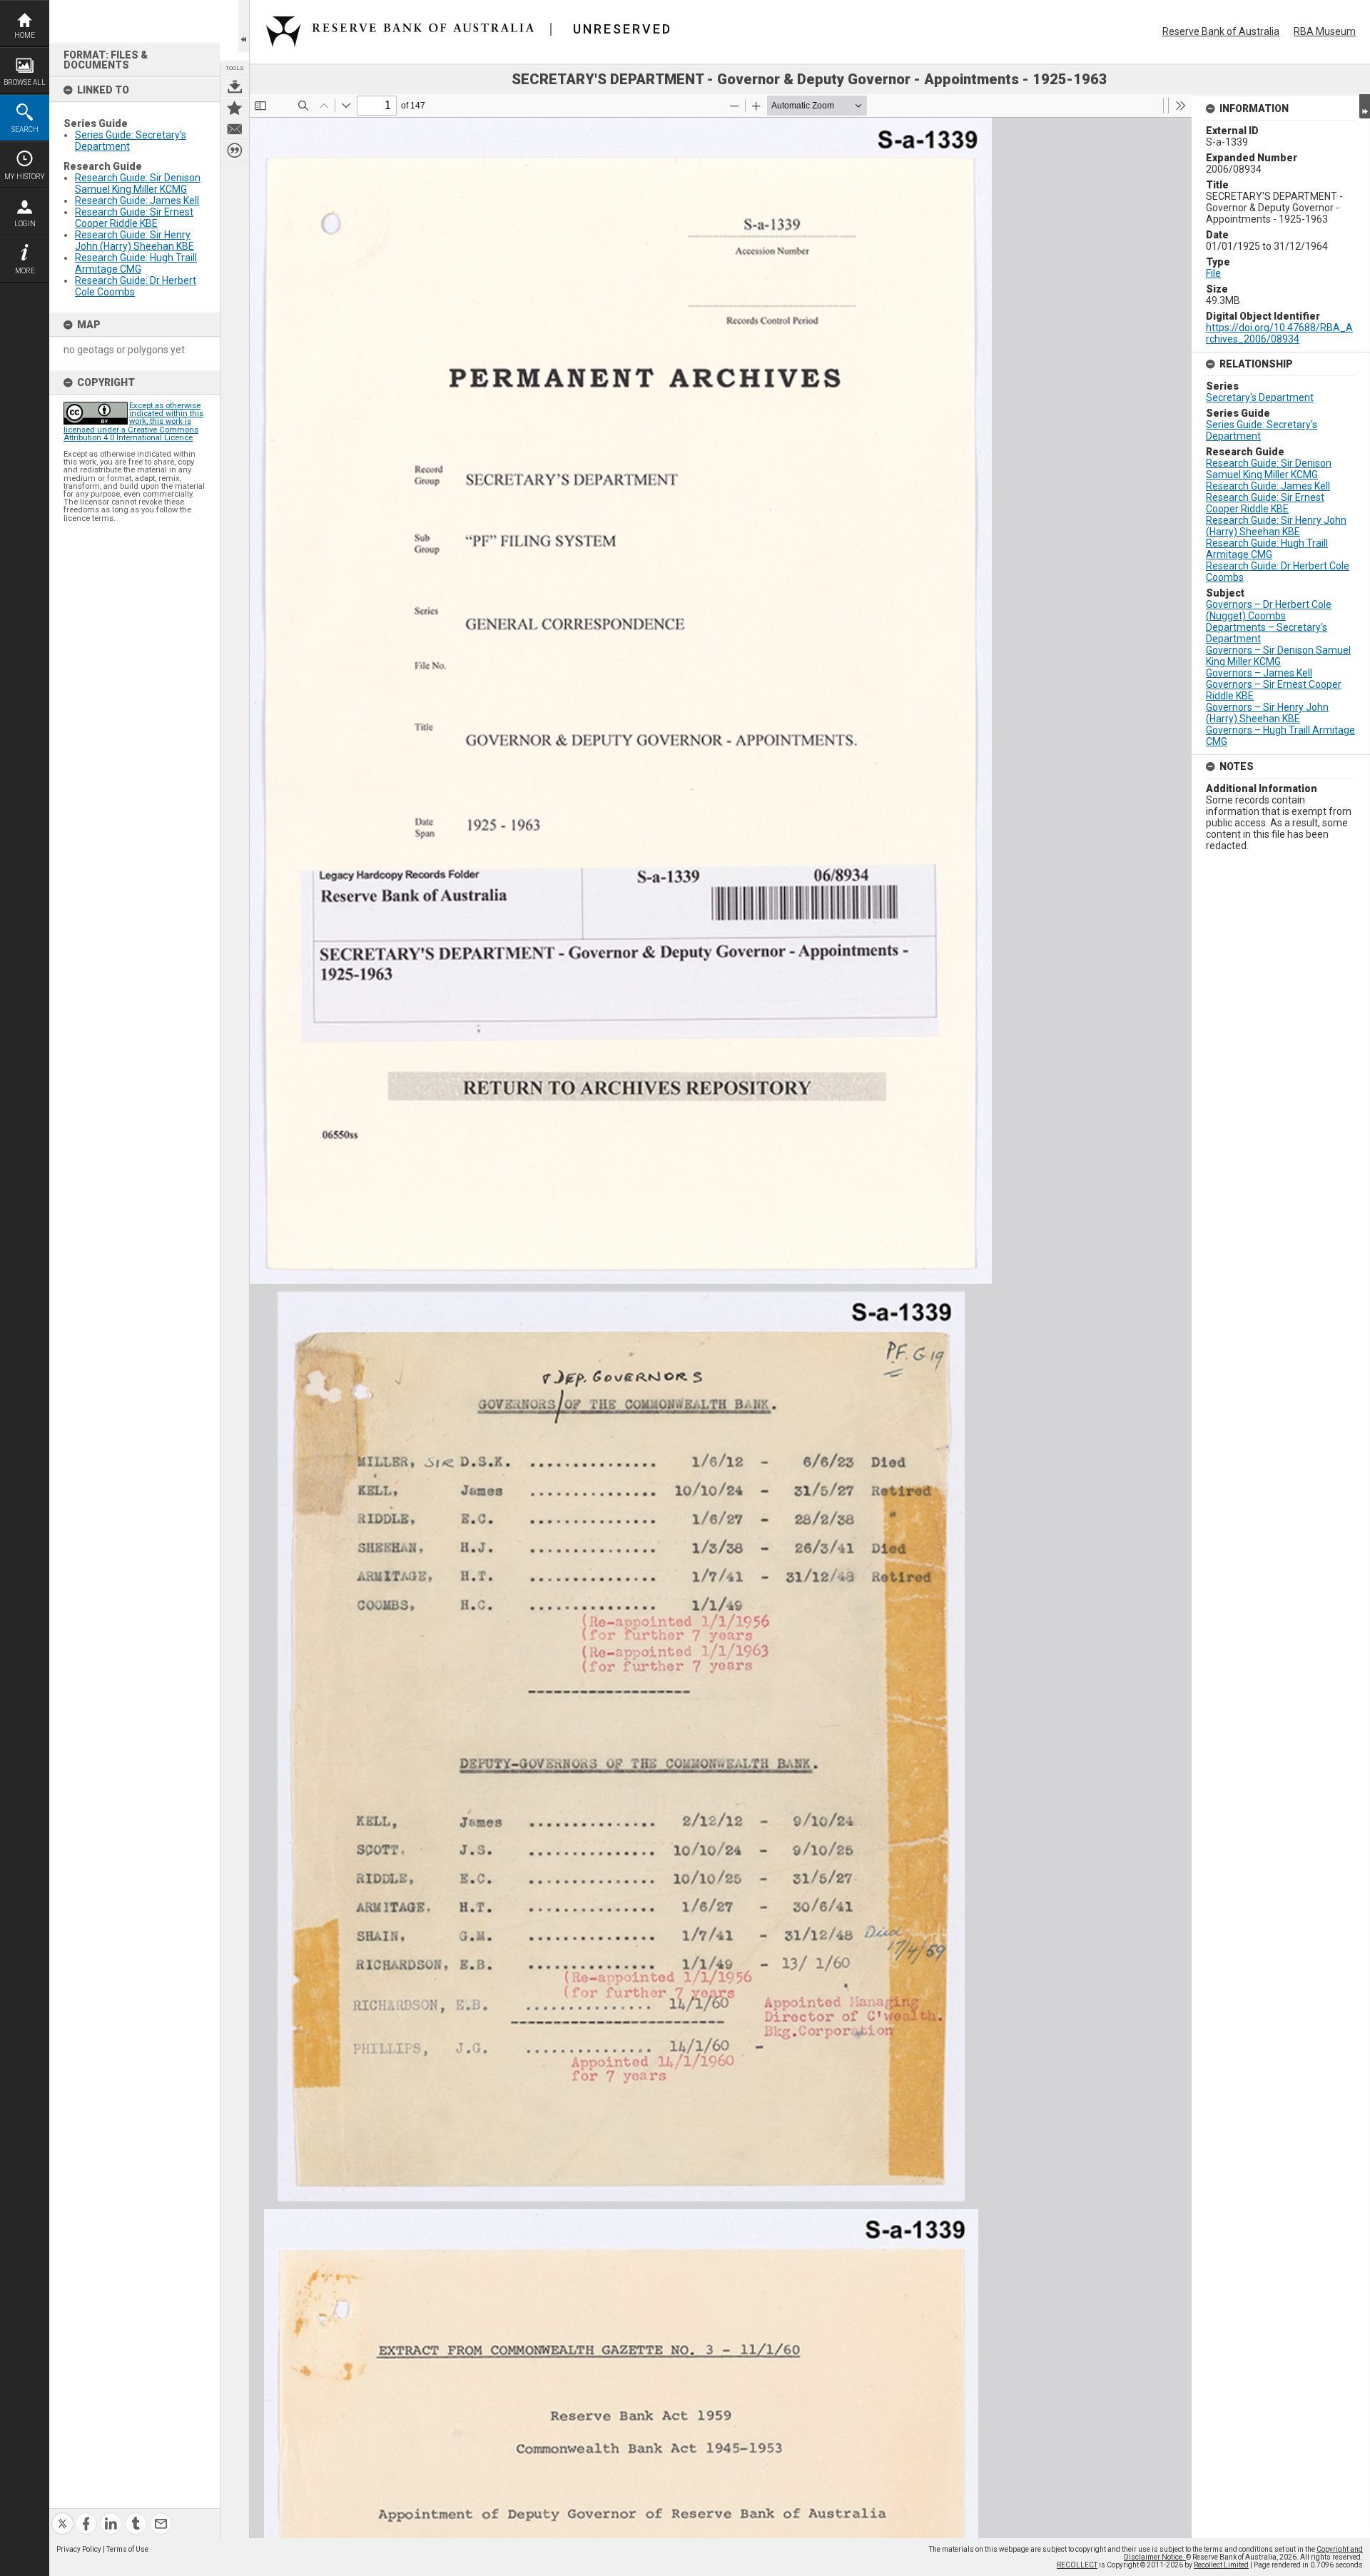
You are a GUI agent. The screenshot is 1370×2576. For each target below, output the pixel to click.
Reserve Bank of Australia (1221, 31)
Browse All (25, 82)
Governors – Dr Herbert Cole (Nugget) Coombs (1269, 610)
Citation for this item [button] (235, 151)
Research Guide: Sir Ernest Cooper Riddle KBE (134, 218)
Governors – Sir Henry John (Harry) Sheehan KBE (1267, 713)
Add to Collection (235, 108)
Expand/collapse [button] (1365, 106)
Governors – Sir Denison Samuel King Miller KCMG (1278, 656)
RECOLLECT (1077, 2565)
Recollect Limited (1221, 2565)
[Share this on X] (62, 2515)
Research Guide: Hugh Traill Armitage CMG (136, 263)
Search (25, 130)
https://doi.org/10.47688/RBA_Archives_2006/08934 (1279, 333)
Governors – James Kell (1259, 673)
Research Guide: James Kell (137, 201)
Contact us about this (235, 129)
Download (235, 86)
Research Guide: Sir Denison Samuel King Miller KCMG (138, 183)
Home (25, 35)
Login (25, 224)
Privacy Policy (79, 2549)
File (1213, 273)
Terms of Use (127, 2549)
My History (25, 177)
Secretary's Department (1260, 397)
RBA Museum (1325, 31)
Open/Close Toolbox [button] (244, 26)
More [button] (25, 271)
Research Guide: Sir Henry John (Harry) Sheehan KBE (135, 240)
